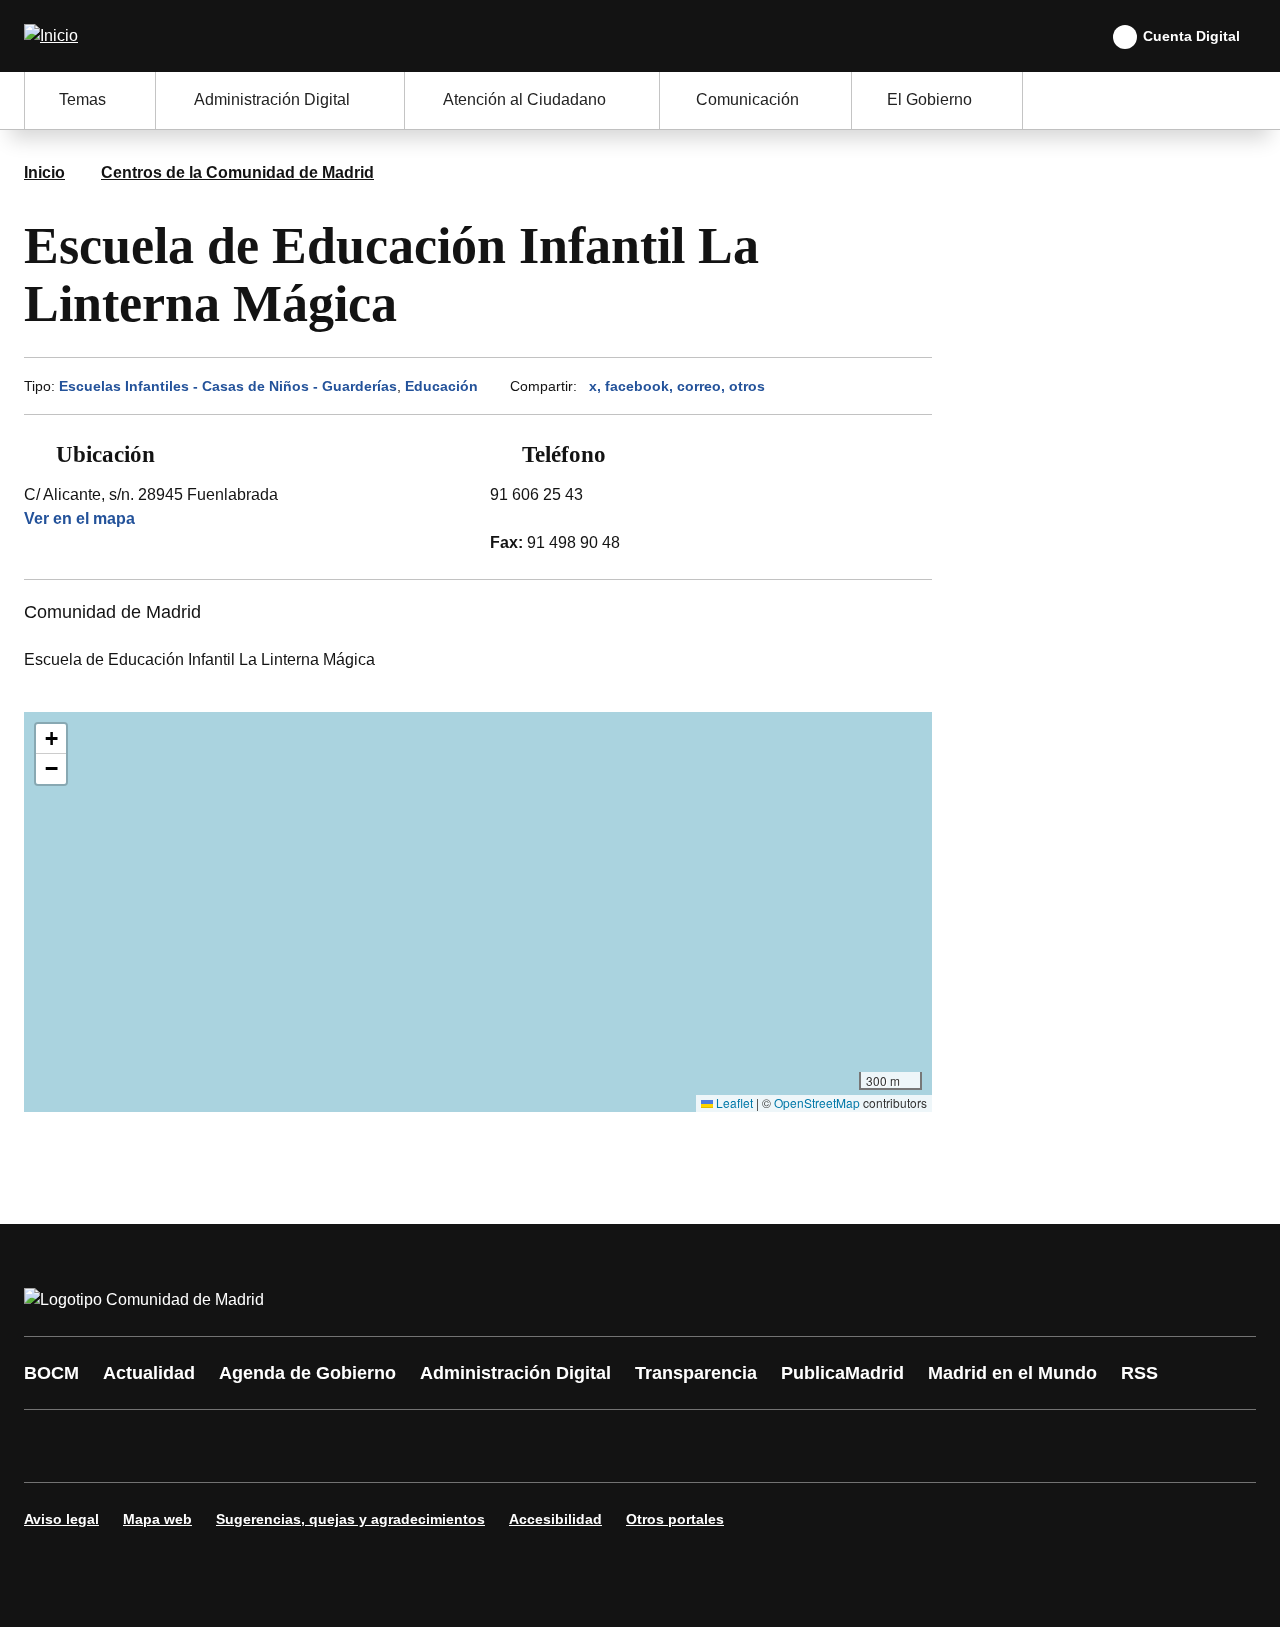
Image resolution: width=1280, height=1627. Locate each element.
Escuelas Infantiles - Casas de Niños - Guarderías (228, 386)
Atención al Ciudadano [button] (524, 99)
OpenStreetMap (817, 1102)
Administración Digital (515, 1373)
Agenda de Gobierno (307, 1373)
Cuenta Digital (1191, 36)
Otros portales (675, 1519)
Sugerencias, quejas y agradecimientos (350, 1519)
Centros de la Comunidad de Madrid (237, 172)
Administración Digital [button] (272, 99)
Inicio (44, 172)
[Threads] (592, 1446)
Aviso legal (61, 1519)
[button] (51, 739)
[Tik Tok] (412, 1446)
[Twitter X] (172, 1446)
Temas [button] (82, 99)
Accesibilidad (555, 1519)
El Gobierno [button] (929, 99)
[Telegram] (532, 1446)
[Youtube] (232, 1446)
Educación (441, 386)
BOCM (51, 1373)
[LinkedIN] (292, 1446)
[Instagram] (112, 1446)
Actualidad (149, 1373)
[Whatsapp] (352, 1446)
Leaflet (733, 1102)
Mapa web (157, 1519)
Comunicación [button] (747, 99)
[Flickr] (472, 1446)
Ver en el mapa (79, 518)
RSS (1139, 1373)
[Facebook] (52, 1446)
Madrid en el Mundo (1012, 1373)
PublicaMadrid (842, 1373)
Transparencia (696, 1373)
